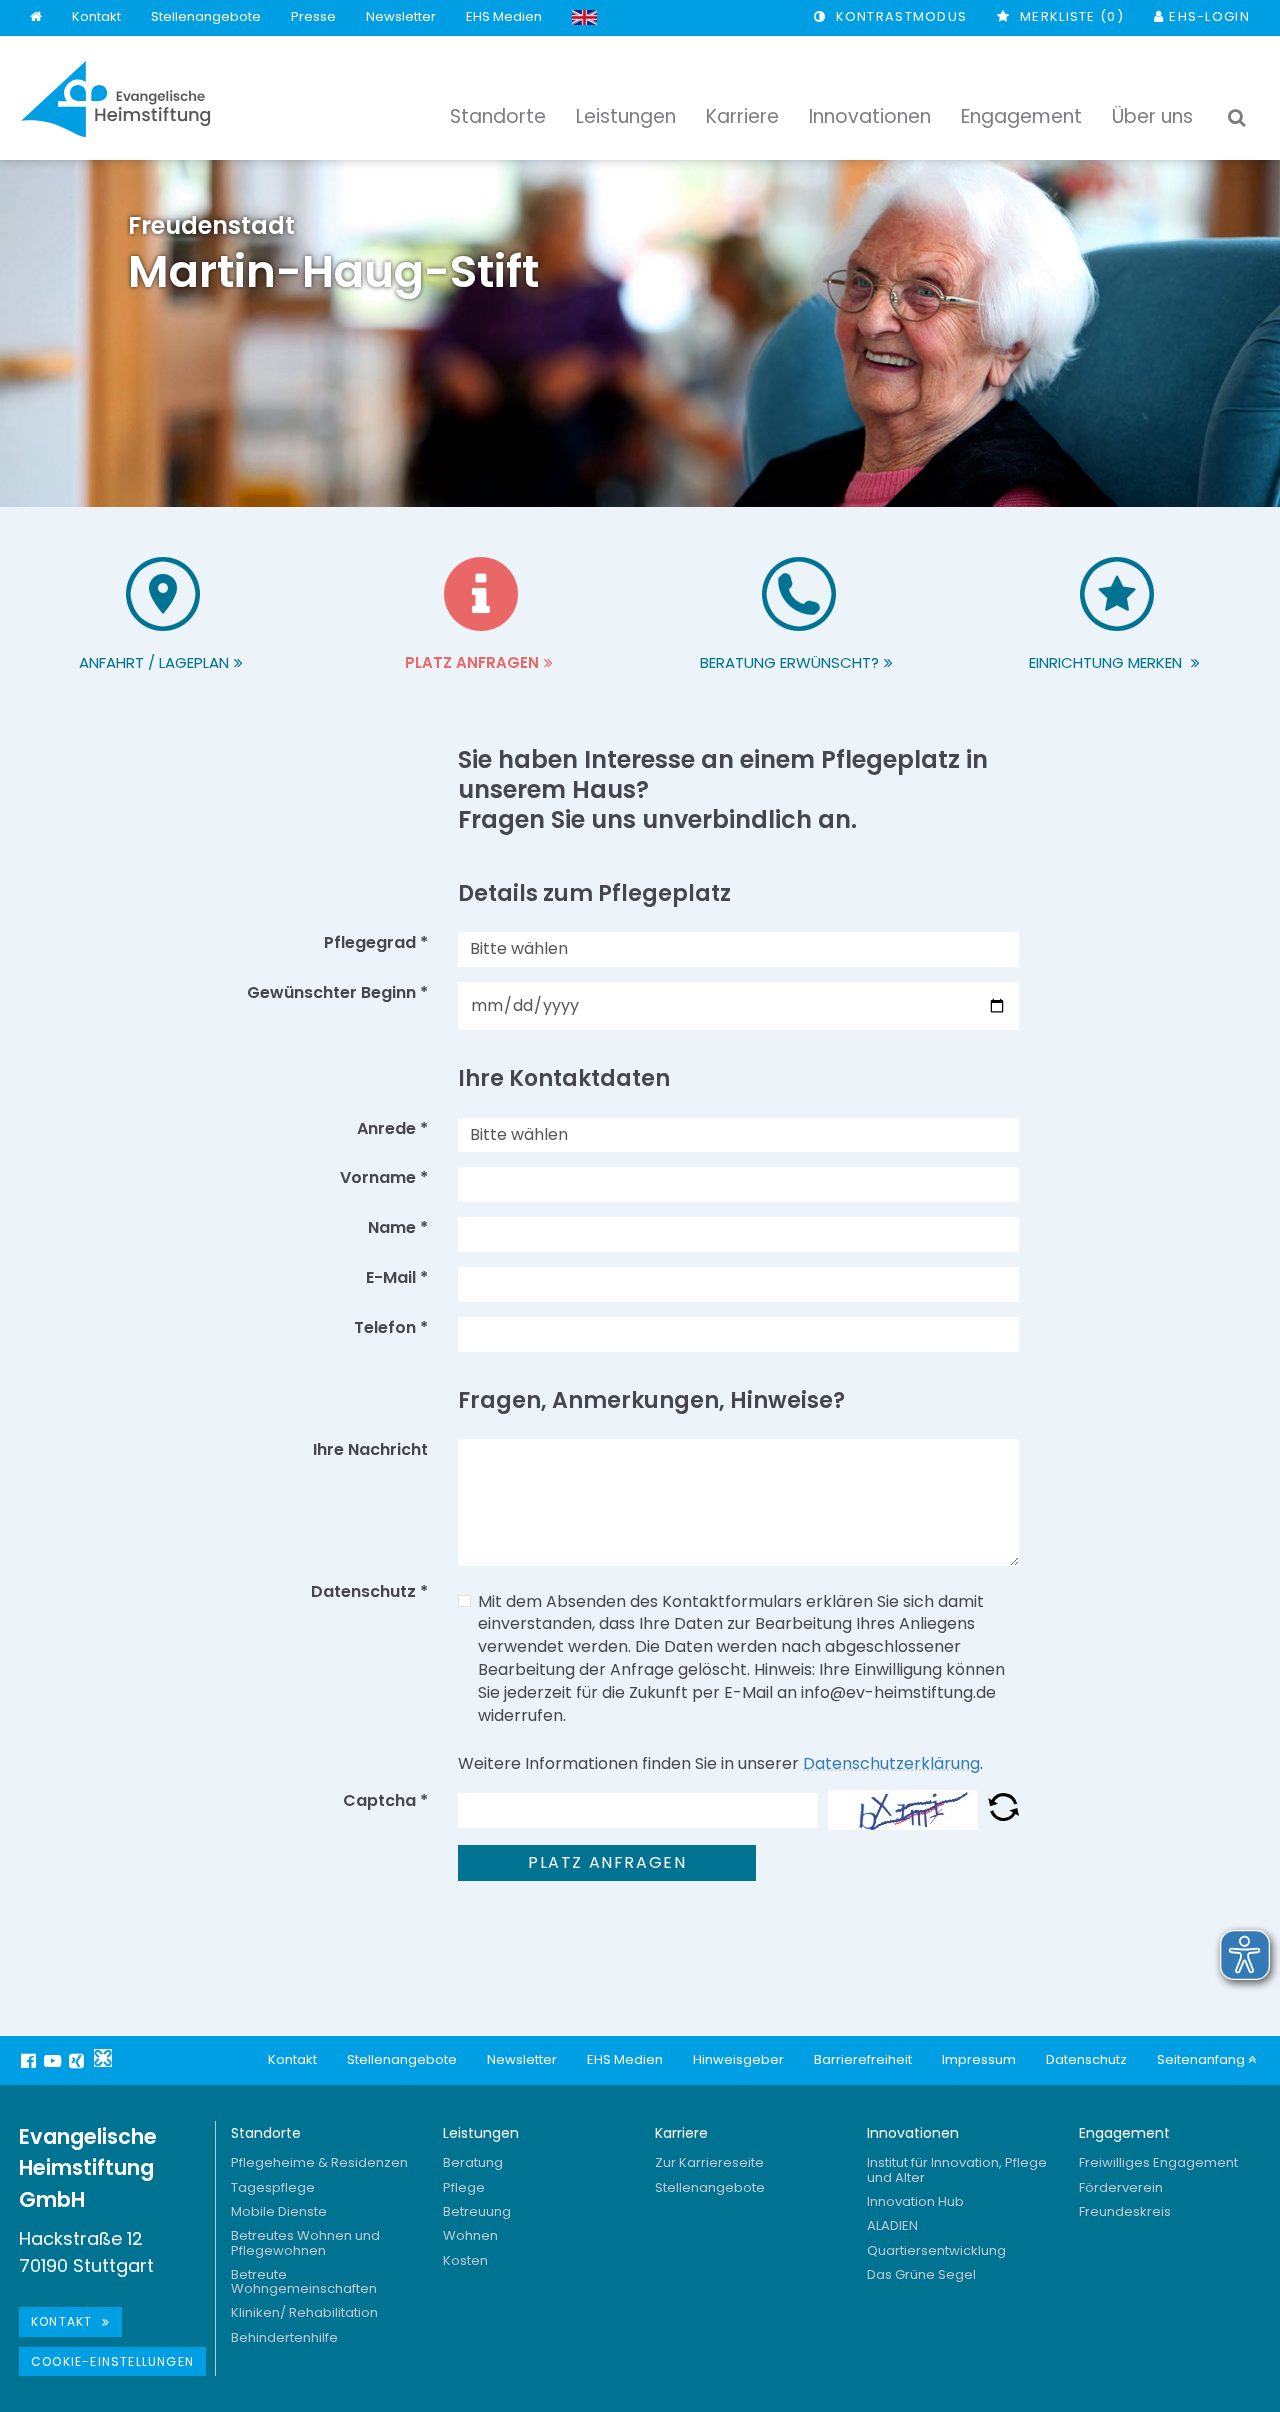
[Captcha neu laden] (1003, 1810)
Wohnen (470, 2235)
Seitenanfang (1202, 2059)
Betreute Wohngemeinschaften (304, 2281)
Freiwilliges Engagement (1158, 2162)
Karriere (681, 2133)
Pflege (464, 2187)
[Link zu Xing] (79, 2061)
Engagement (1124, 2133)
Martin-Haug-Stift (333, 257)
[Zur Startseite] (116, 99)
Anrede (392, 1129)
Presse (313, 16)
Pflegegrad (376, 943)
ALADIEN (892, 2225)
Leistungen (481, 2133)
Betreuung (477, 2211)
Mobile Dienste (279, 2211)
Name (398, 1228)
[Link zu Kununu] (103, 2058)
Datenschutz (1086, 2059)
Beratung (473, 2162)
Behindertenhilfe (284, 2337)
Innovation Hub (915, 2201)
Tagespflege (273, 2187)
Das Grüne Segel (921, 2274)
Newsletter (401, 16)
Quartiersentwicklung (936, 2250)
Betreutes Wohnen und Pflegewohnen (305, 2242)
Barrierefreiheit (863, 2059)
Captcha (385, 1801)
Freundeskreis (1125, 2211)
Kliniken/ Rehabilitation (304, 2312)
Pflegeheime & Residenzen (319, 2162)
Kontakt (96, 16)
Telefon (391, 1328)
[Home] (36, 17)
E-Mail (397, 1278)
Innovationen (913, 2133)
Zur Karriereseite (709, 2162)
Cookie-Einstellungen (112, 2361)
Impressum (979, 2059)
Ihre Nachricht (370, 1450)
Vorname (384, 1178)
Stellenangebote (206, 16)
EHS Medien (504, 16)
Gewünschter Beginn (337, 993)
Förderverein (1121, 2187)
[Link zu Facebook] (31, 2061)
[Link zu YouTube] (55, 2061)
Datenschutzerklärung (891, 1763)
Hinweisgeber (738, 2059)
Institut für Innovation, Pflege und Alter (957, 2169)
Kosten (465, 2260)
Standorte (266, 2133)
